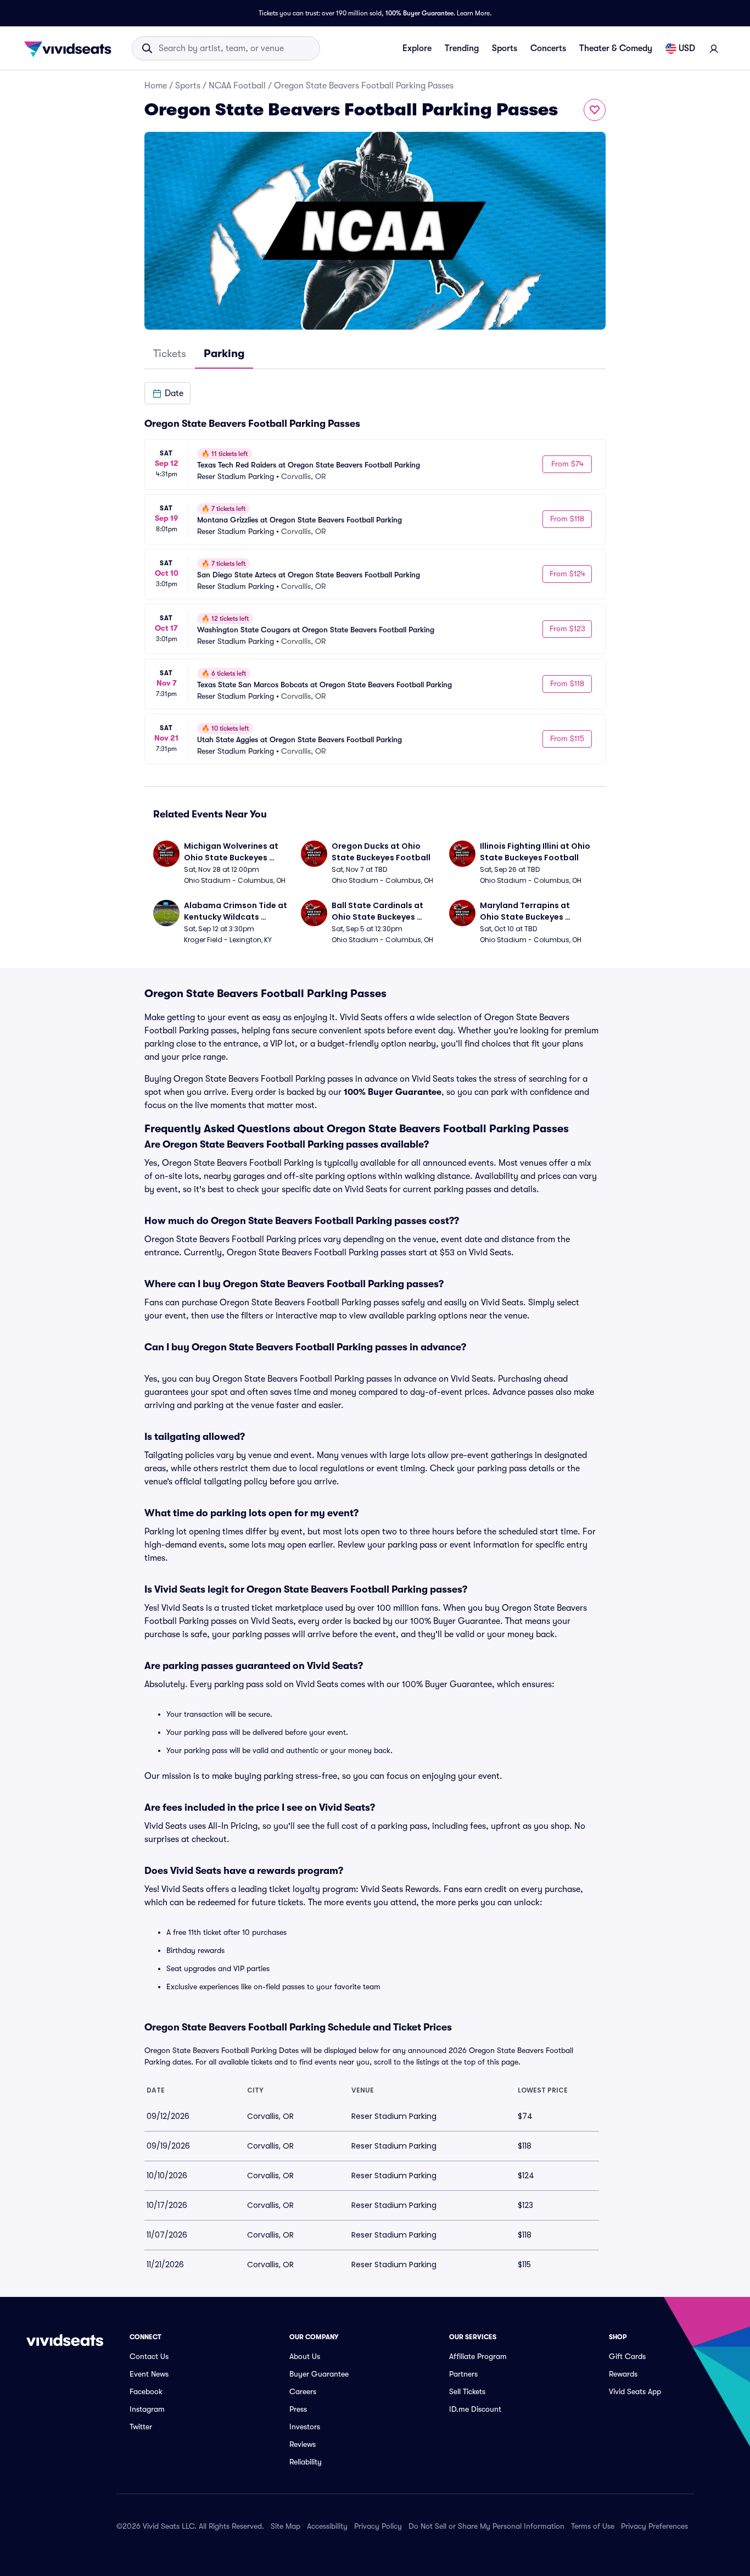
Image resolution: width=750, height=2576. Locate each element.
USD (687, 48)
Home (156, 86)
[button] (167, 393)
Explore (417, 48)
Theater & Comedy (616, 48)
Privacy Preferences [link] (654, 2526)
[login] (714, 48)
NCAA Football (237, 86)
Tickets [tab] (170, 354)
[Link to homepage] (71, 48)
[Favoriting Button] (595, 110)
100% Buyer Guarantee (419, 13)
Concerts (548, 48)
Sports (505, 48)
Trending (462, 48)
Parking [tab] (224, 354)
